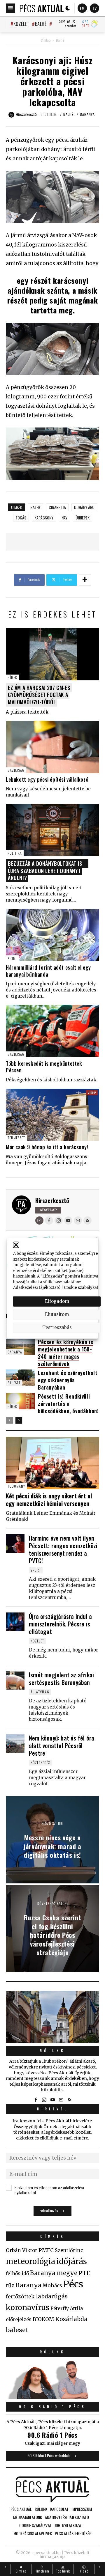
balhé (35, 507)
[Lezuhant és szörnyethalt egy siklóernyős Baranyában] (20, 1378)
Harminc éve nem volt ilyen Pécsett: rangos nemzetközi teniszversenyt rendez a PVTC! (63, 1549)
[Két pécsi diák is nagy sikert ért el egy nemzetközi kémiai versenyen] (52, 1463)
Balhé (41, 24)
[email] (78, 1220)
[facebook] (49, 1220)
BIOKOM (43, 2319)
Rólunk (52, 2051)
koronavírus (28, 2307)
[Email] (39, 1220)
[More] (85, 580)
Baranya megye (54, 2273)
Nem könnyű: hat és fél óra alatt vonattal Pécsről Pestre (62, 1745)
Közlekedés (40, 1762)
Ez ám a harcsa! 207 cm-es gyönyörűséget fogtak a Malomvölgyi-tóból (39, 695)
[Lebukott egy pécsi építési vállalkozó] (52, 747)
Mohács (52, 2286)
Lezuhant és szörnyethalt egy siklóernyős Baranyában (68, 1380)
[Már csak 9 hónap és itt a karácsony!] (52, 1115)
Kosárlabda (71, 2319)
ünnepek (83, 518)
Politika (15, 853)
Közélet (21, 24)
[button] (16, 1245)
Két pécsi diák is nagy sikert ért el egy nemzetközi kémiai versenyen (49, 1500)
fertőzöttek (20, 2297)
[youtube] (68, 1220)
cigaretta (57, 507)
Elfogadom (57, 1301)
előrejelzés (19, 2319)
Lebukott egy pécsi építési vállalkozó (47, 779)
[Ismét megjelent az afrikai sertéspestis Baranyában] (15, 1680)
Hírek (12, 677)
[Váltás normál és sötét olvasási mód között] (68, 8)
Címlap (46, 40)
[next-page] (19, 1420)
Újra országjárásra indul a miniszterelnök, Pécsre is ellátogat (60, 1624)
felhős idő (17, 2273)
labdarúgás (52, 2296)
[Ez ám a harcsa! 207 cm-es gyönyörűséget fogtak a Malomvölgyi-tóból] (52, 654)
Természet (16, 1138)
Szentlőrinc (69, 2251)
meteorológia (30, 2261)
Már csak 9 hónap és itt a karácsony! (47, 1147)
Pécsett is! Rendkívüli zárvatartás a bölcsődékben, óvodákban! (68, 1404)
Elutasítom (57, 1314)
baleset (17, 2330)
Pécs (73, 2284)
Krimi (12, 958)
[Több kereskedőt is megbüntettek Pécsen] (52, 1031)
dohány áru (84, 507)
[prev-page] (9, 1420)
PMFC (46, 2250)
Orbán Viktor (22, 2251)
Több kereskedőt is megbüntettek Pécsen (44, 1067)
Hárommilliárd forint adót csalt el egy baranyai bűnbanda (48, 971)
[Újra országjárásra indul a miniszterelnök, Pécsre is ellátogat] (15, 1622)
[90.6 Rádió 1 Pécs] (52, 2397)
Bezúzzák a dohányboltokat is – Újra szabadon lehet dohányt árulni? (47, 871)
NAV (64, 518)
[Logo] (42, 8)
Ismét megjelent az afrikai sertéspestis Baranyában (61, 1679)
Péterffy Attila (67, 2308)
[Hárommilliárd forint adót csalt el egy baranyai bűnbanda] (52, 935)
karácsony (44, 518)
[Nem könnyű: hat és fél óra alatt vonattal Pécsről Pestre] (15, 1743)
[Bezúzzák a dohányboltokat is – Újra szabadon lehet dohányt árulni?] (52, 830)
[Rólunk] (52, 2017)
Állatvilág (40, 1692)
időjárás (72, 2261)
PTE (84, 2273)
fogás (21, 518)
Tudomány (16, 1486)
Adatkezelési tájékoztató (37, 1288)
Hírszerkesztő (52, 1200)
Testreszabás (57, 1327)
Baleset (14, 1383)
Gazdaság (16, 770)
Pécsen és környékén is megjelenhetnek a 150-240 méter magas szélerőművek (65, 1353)
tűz (10, 2286)
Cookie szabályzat (81, 1288)
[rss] (87, 1220)
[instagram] (59, 1220)
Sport (36, 1570)
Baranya (87, 114)
